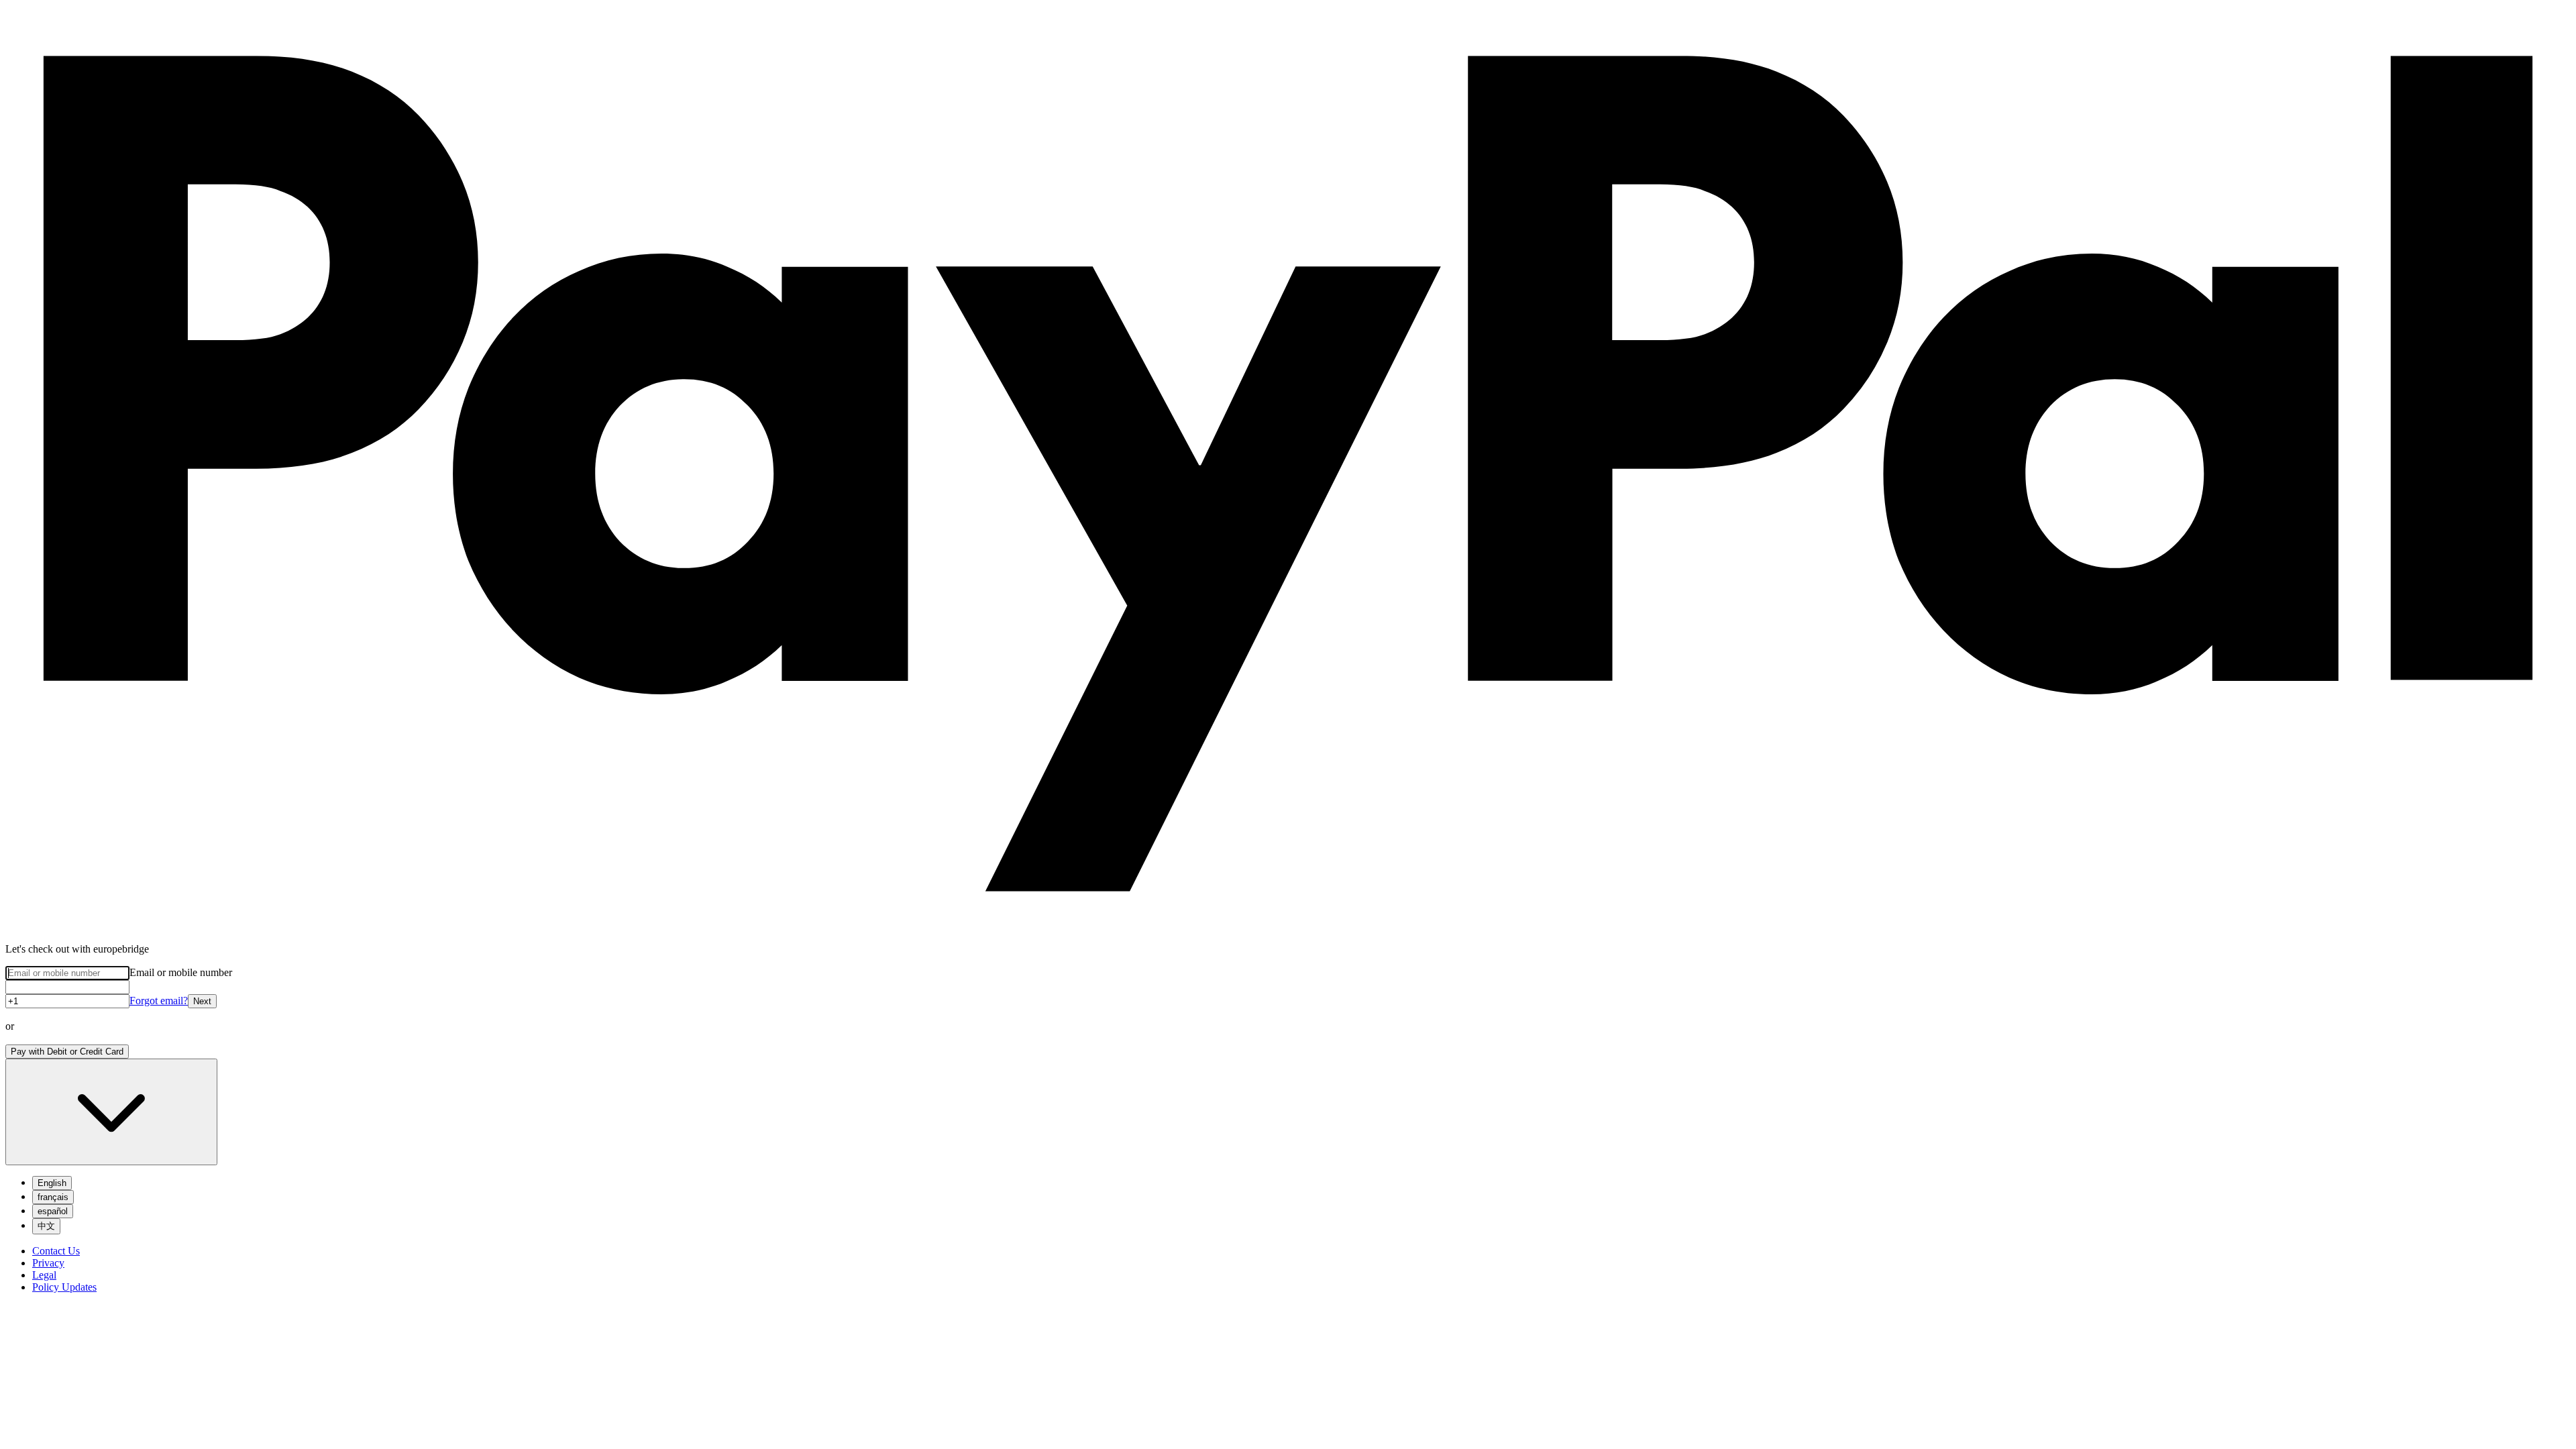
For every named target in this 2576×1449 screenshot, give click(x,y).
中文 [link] (46, 1226)
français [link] (53, 1197)
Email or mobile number (181, 972)
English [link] (52, 1183)
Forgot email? (159, 1001)
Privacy (48, 1263)
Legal (44, 1275)
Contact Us (56, 1251)
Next (202, 1001)
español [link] (53, 1211)
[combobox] (111, 1112)
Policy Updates (64, 1287)
